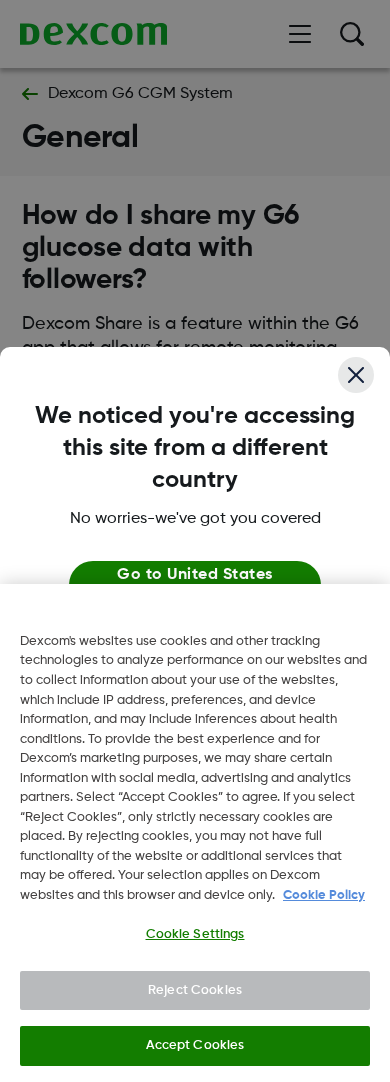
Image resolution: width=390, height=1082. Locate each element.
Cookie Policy (324, 895)
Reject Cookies (195, 990)
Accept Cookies (195, 1045)
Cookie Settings (195, 934)
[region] (195, 833)
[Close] (356, 375)
